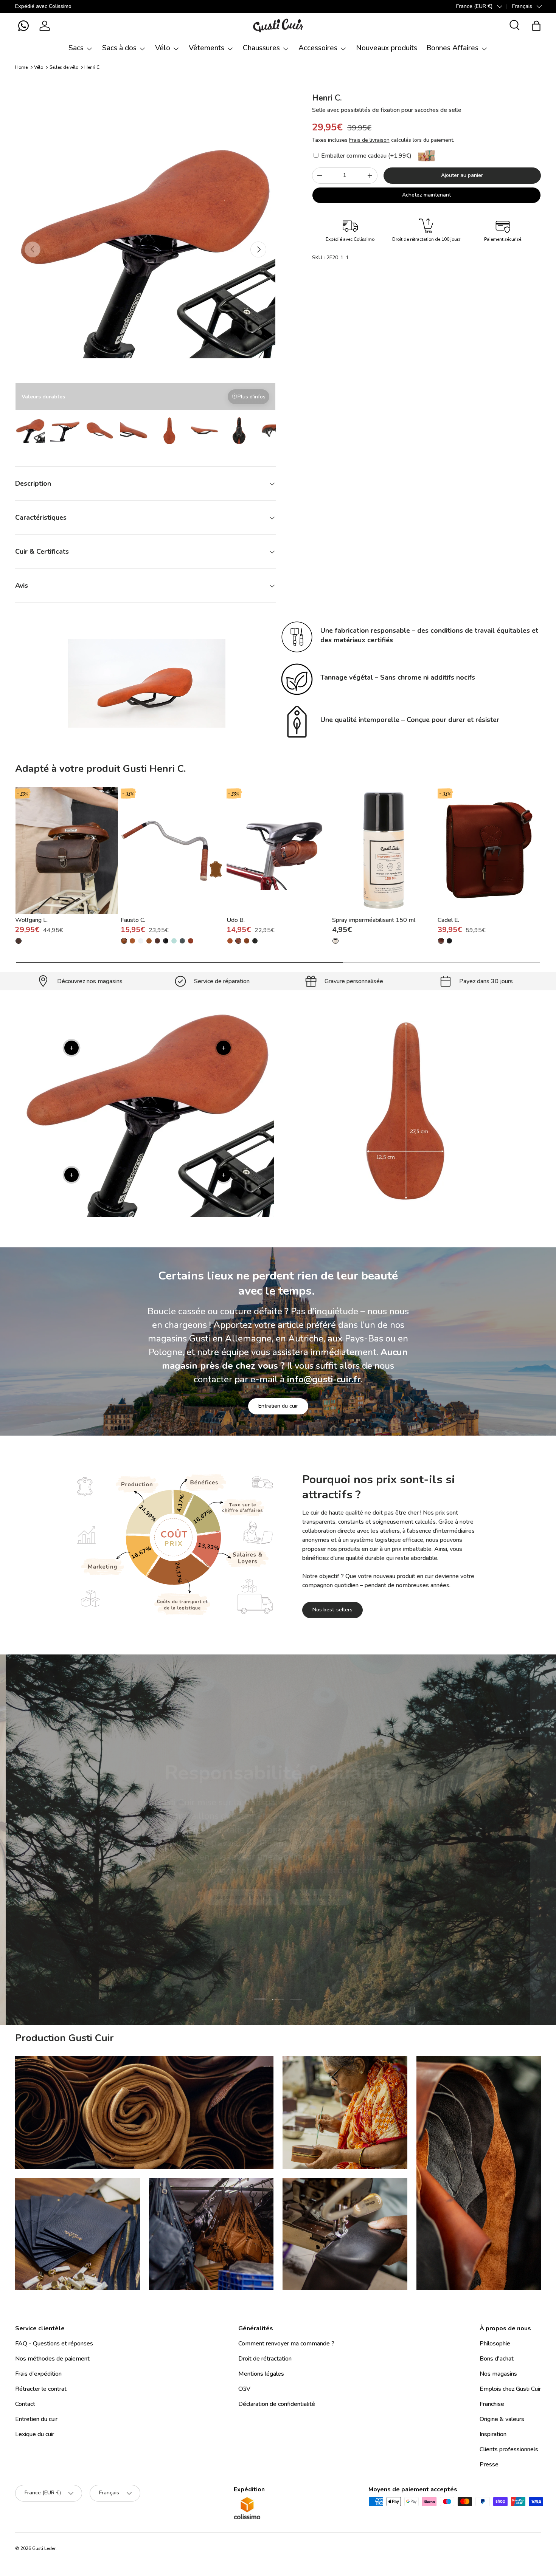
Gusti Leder (44, 2548)
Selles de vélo (64, 67)
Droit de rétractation (265, 2359)
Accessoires (318, 48)
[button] (23, 26)
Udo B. (236, 920)
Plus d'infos (252, 397)
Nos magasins (498, 2374)
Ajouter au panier (462, 175)
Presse (489, 2464)
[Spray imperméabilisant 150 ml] (384, 850)
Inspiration (493, 2434)
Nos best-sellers (332, 1610)
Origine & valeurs (502, 2419)
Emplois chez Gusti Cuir (510, 2389)
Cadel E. (448, 920)
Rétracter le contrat (41, 2389)
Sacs (76, 48)
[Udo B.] (278, 850)
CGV (244, 2389)
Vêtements (207, 48)
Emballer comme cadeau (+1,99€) (366, 156)
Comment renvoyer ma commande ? (286, 2344)
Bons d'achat (497, 2359)
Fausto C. (133, 920)
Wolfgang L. (31, 920)
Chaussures (261, 48)
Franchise (492, 2404)
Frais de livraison (369, 140)
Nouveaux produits (387, 48)
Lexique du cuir (35, 2434)
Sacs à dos (119, 48)
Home (21, 67)
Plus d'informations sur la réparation (313, 1906)
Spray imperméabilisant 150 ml (374, 920)
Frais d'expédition (38, 2374)
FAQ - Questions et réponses (54, 2344)
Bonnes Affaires (452, 48)
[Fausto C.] (172, 850)
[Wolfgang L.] (67, 850)
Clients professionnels (509, 2449)
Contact (25, 2404)
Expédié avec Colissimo (43, 6)
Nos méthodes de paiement (52, 2359)
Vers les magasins (221, 1906)
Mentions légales (261, 2374)
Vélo (163, 48)
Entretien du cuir (278, 1406)
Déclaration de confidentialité (277, 2404)
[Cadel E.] (489, 850)
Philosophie (495, 2344)
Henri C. (92, 67)
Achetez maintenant (426, 195)
